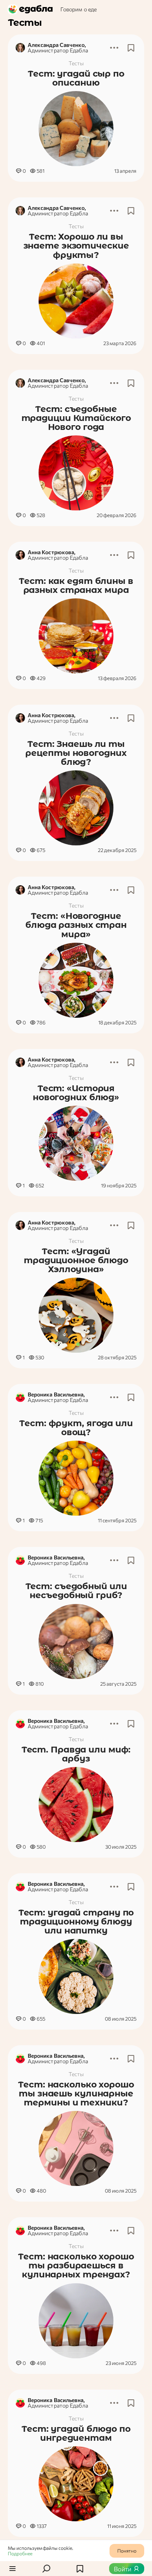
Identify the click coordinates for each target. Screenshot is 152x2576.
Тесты (76, 63)
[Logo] (31, 9)
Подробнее (20, 2553)
